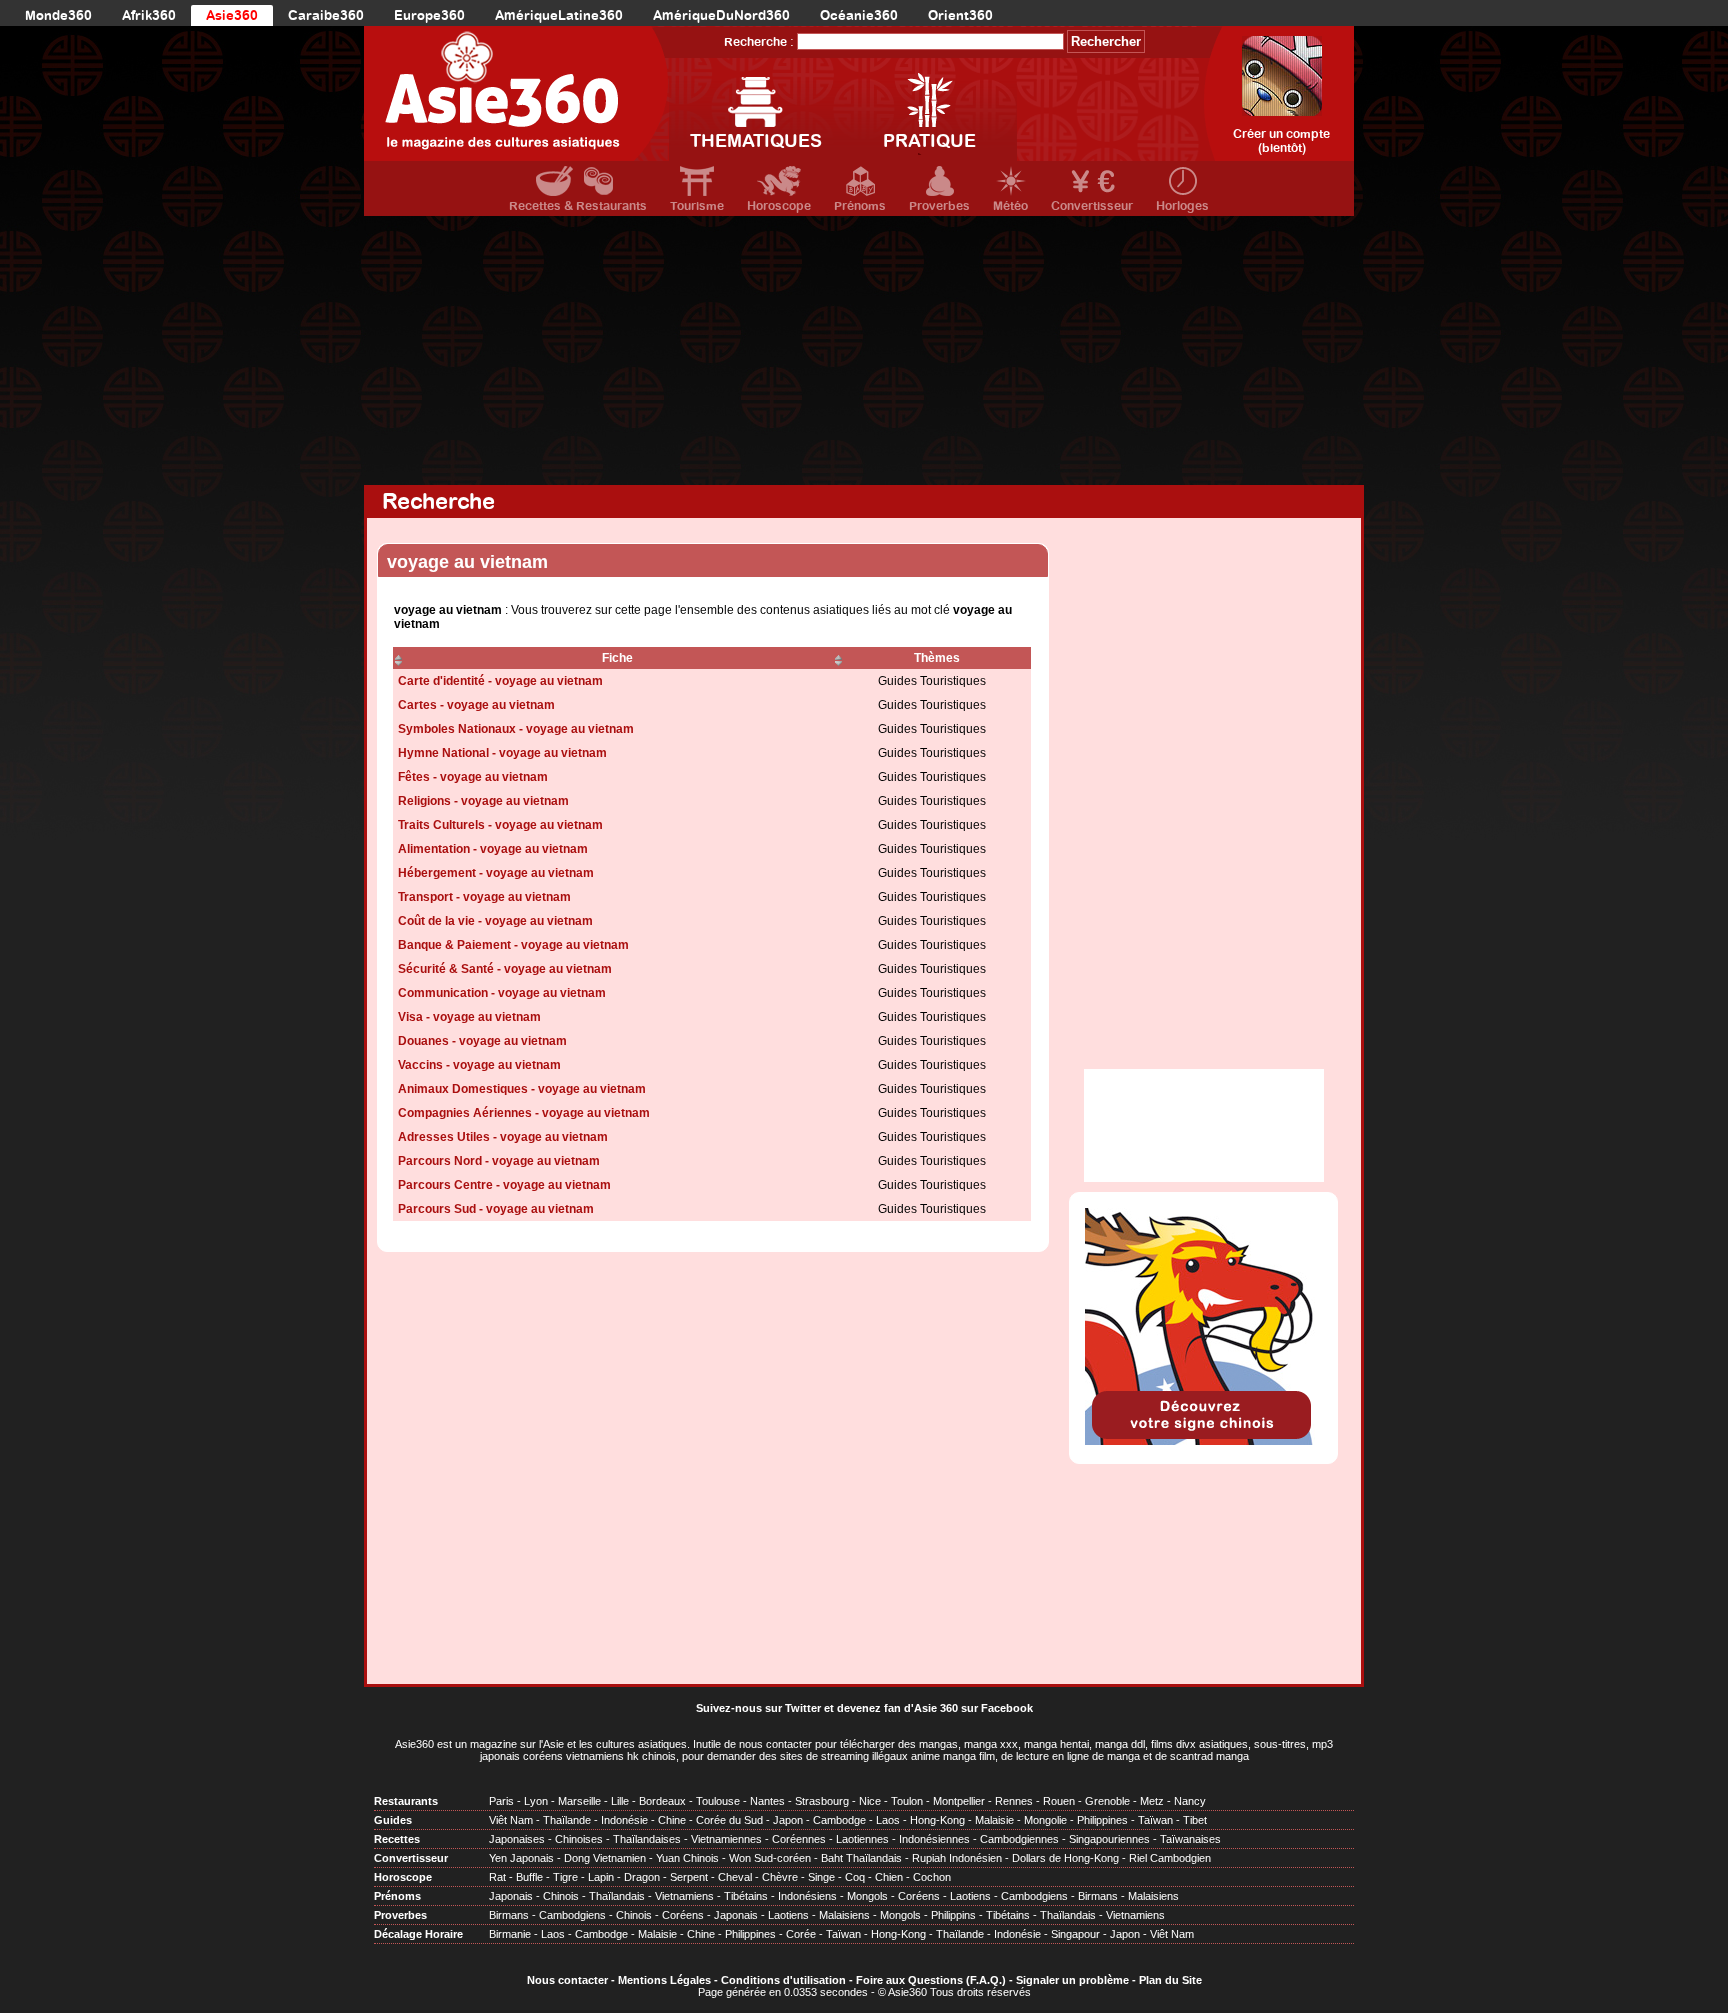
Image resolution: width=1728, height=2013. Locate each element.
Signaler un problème (1072, 1980)
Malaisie (994, 1820)
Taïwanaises (1190, 1839)
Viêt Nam (511, 1820)
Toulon (907, 1801)
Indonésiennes (934, 1839)
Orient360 (960, 15)
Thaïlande (567, 1820)
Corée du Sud (729, 1820)
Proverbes (939, 206)
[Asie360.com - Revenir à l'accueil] (516, 93)
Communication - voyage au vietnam (502, 993)
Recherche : (759, 42)
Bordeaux (662, 1801)
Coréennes (799, 1839)
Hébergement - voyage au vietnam (496, 873)
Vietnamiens (684, 1896)
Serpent (689, 1877)
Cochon (932, 1877)
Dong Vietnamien (605, 1858)
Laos (888, 1820)
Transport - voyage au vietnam (484, 897)
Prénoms (860, 206)
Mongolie (1045, 1820)
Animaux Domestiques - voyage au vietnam (522, 1089)
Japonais (511, 1896)
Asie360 (232, 15)
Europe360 (429, 15)
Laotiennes (862, 1839)
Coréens (919, 1896)
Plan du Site (1170, 1980)
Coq (855, 1877)
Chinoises (579, 1839)
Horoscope (779, 206)
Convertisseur (1092, 206)
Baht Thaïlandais (861, 1858)
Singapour (1075, 1934)
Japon (788, 1820)
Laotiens (970, 1896)
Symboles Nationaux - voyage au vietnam (516, 729)
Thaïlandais (617, 1896)
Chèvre (780, 1877)
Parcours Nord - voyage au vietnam (499, 1161)
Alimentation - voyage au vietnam (493, 849)
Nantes (767, 1801)
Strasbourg (822, 1801)
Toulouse (718, 1801)
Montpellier (959, 1801)
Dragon (642, 1877)
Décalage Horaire (418, 1934)
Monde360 (58, 15)
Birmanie (510, 1934)
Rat (497, 1877)
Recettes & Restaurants (578, 206)
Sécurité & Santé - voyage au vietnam (505, 969)
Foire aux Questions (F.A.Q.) (931, 1980)
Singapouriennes (1109, 1839)
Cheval (735, 1877)
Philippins (953, 1915)
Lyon (536, 1801)
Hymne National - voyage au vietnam (502, 753)
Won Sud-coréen (770, 1858)
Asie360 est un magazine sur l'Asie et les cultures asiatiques (541, 1744)
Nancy (1190, 1801)
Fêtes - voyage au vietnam (473, 777)
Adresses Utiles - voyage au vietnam (503, 1137)
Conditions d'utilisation (783, 1980)
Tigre (565, 1877)
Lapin (601, 1877)
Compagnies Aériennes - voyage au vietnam (524, 1113)
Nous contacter (567, 1980)
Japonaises (517, 1839)
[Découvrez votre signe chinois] (1203, 1441)
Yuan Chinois (687, 1858)
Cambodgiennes (1019, 1839)
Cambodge (839, 1820)
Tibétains (746, 1896)
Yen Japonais (521, 1858)
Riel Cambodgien (1170, 1858)
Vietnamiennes (726, 1839)
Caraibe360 (326, 15)
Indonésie (624, 1820)
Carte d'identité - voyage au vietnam (500, 681)
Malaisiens (1153, 1896)
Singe (821, 1877)
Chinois (561, 1896)
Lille (620, 1801)
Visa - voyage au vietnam (469, 1017)
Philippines (1102, 1820)
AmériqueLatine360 (559, 15)
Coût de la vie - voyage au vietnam (495, 921)
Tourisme (697, 206)
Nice (870, 1801)
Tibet (1195, 1820)
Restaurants (406, 1801)
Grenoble (1107, 1801)
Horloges (1182, 206)
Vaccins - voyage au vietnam (479, 1065)
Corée (801, 1934)
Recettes (397, 1839)
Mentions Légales (664, 1980)
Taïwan (1155, 1820)
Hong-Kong (937, 1820)
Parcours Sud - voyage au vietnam (496, 1209)
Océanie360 (859, 15)
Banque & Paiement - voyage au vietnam (513, 945)
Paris (501, 1801)
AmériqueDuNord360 (721, 15)
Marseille (579, 1801)
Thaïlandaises (647, 1839)
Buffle (529, 1877)
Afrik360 (149, 15)
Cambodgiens (1034, 1896)
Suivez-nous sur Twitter (758, 1708)
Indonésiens (807, 1896)
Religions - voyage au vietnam (483, 801)
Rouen (1059, 1801)
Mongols (867, 1896)
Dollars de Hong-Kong (1065, 1858)
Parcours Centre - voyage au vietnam (504, 1185)
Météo (1010, 206)
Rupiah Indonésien (957, 1858)
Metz (1152, 1801)
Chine (672, 1820)
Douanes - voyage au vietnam (482, 1041)
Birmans (1098, 1896)
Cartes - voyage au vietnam (476, 705)
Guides (393, 1820)
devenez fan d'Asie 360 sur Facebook (935, 1708)
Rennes (1014, 1801)
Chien (889, 1877)
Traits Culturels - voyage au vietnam (500, 825)
